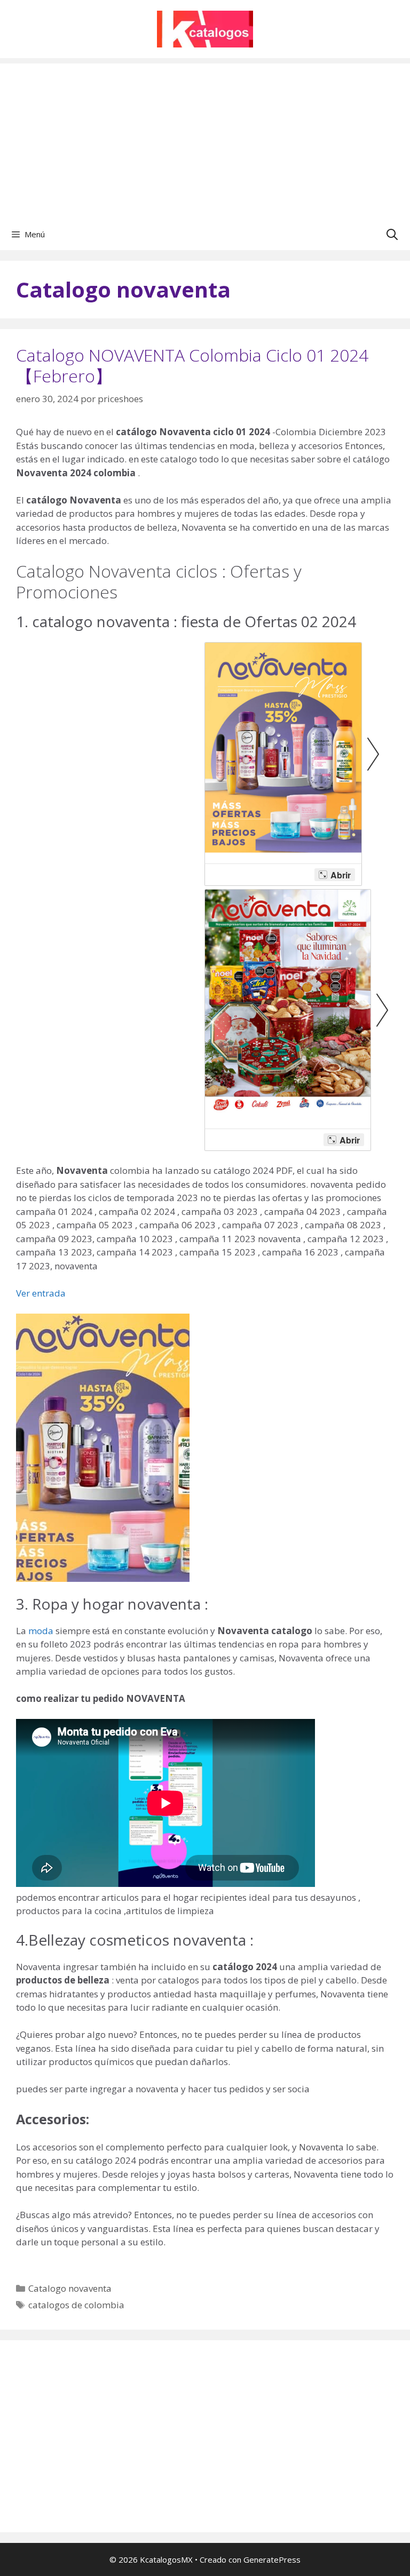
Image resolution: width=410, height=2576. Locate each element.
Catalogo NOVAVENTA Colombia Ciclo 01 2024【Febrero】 (192, 365)
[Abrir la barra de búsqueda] (392, 234)
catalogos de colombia (76, 2305)
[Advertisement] (205, 138)
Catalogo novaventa (70, 2288)
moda (41, 1631)
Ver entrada (41, 1293)
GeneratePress (272, 2559)
